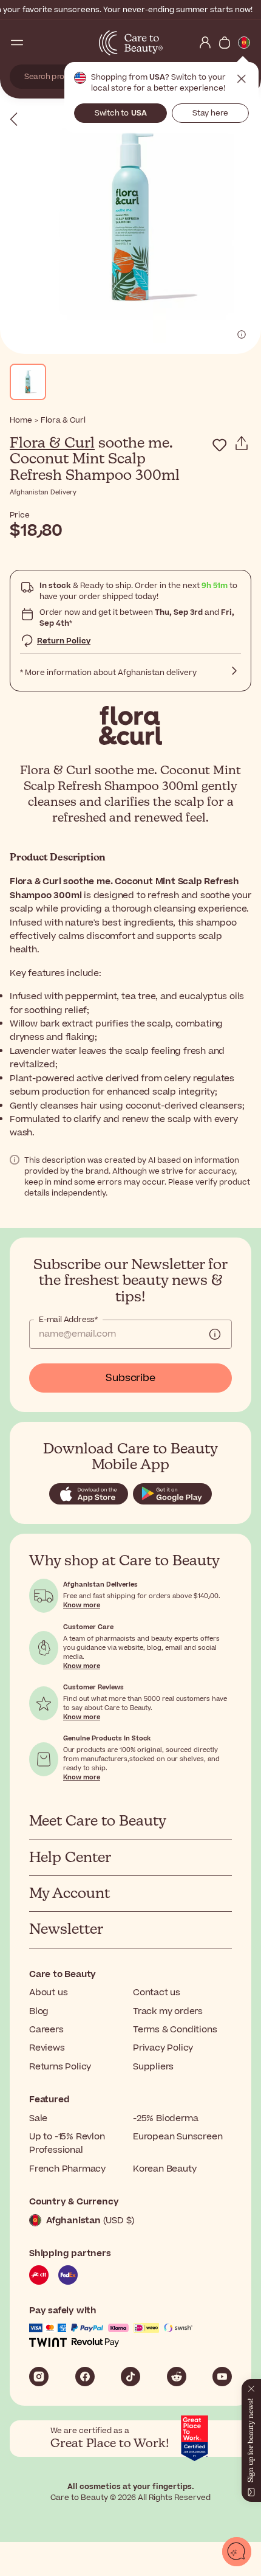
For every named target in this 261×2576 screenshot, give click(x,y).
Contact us (157, 1993)
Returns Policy (60, 2067)
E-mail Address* (68, 1320)
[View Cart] (225, 43)
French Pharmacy (67, 2169)
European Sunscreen (178, 2137)
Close (242, 79)
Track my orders (168, 2011)
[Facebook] (85, 2377)
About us (48, 1993)
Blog (39, 2011)
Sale (38, 2118)
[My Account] (205, 43)
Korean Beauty (164, 2169)
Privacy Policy (163, 2048)
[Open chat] (237, 2552)
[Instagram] (39, 2377)
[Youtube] (222, 2377)
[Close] (251, 2386)
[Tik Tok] (130, 2377)
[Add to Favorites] (220, 445)
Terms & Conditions (175, 2030)
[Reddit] (177, 2377)
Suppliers (153, 2067)
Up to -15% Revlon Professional (67, 2143)
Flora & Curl (52, 443)
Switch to (121, 113)
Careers (46, 2030)
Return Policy (64, 641)
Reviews (47, 2048)
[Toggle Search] (36, 43)
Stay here (210, 113)
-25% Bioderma (165, 2118)
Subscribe (130, 1378)
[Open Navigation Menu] (17, 43)
